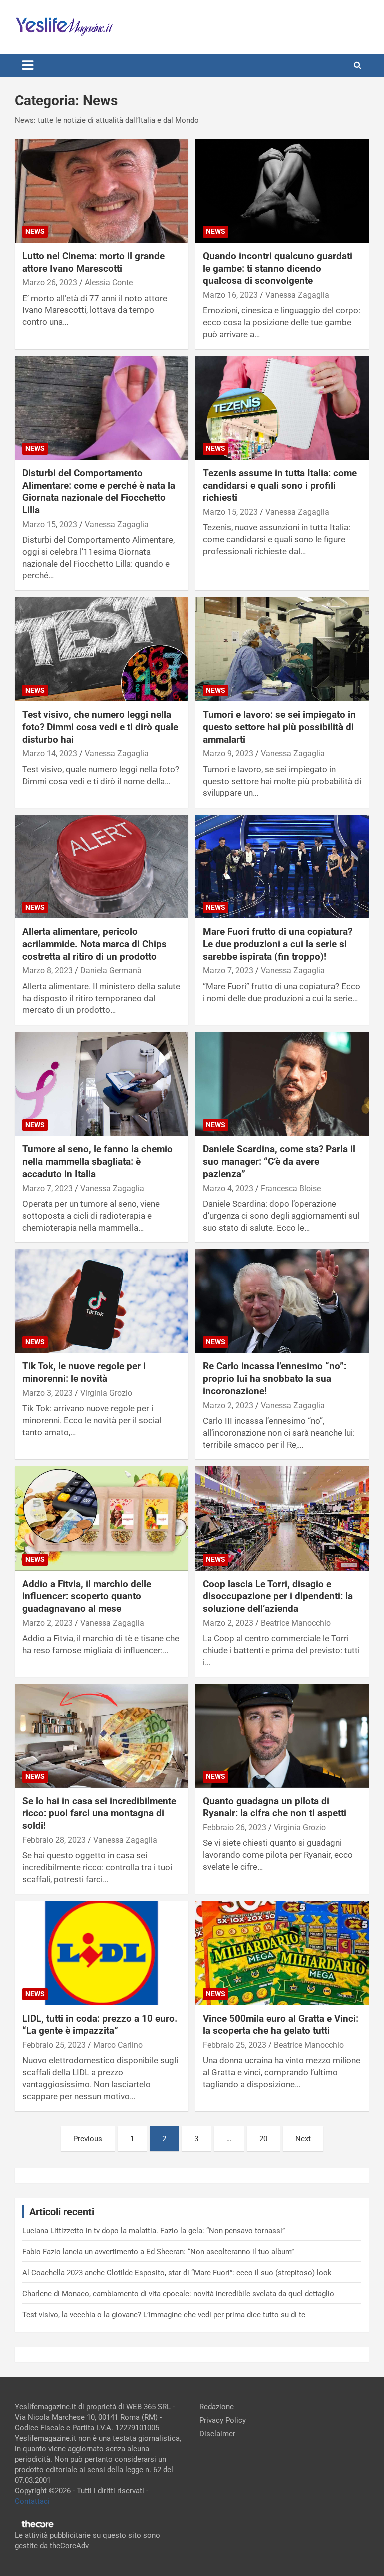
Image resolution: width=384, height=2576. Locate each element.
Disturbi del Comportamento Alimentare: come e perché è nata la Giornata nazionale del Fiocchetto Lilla (99, 492)
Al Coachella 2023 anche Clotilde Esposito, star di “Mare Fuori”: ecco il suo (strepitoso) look (177, 2273)
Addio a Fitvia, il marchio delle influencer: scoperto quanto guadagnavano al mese (87, 1596)
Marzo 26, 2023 (50, 282)
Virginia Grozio (106, 1393)
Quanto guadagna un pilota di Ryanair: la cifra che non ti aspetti (275, 1807)
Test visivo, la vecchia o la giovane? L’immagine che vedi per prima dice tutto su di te (164, 2315)
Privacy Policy (223, 2420)
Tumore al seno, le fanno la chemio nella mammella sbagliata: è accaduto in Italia (98, 1161)
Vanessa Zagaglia (297, 295)
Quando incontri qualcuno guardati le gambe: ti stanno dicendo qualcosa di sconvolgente (278, 268)
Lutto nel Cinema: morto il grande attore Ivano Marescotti (94, 262)
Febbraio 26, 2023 (235, 1828)
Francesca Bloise (291, 1188)
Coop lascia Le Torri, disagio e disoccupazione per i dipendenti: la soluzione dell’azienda (278, 1596)
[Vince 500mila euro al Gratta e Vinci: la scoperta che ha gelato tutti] (282, 1953)
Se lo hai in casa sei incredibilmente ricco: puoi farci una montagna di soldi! (99, 1813)
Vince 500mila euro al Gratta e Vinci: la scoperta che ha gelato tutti (281, 2025)
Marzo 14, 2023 (50, 753)
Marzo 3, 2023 (48, 1393)
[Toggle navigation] (28, 65)
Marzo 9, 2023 (228, 753)
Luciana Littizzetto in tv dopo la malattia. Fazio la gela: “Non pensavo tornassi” (154, 2231)
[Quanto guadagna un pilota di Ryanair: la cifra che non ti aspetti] (282, 1736)
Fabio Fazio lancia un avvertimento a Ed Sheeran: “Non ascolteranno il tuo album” (158, 2252)
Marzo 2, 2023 (228, 1406)
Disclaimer (217, 2434)
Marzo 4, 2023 (228, 1188)
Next (303, 2139)
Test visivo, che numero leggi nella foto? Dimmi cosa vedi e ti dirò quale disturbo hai (100, 727)
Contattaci (32, 2501)
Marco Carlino (118, 2045)
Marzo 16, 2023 (230, 295)
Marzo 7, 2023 (228, 971)
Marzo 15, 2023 (50, 525)
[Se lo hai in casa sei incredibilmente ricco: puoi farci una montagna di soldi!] (102, 1736)
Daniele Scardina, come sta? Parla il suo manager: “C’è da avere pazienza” (279, 1161)
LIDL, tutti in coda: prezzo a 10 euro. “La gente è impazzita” (100, 2025)
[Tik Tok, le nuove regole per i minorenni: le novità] (102, 1301)
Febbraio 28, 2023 (54, 1840)
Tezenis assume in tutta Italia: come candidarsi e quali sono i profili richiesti (280, 485)
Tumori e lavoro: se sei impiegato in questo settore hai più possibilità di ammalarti (279, 727)
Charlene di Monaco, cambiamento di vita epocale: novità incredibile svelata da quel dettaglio (178, 2294)
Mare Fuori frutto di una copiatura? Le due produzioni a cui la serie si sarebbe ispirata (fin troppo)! (278, 944)
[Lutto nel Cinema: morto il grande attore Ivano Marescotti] (102, 191)
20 (263, 2139)
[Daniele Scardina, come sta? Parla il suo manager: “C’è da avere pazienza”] (282, 1084)
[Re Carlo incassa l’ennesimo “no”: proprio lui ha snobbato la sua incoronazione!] (282, 1301)
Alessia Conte (109, 282)
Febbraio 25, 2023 (54, 2045)
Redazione (217, 2407)
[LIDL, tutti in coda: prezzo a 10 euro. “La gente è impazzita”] (102, 1953)
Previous (88, 2139)
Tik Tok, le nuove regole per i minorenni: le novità (84, 1372)
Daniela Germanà (111, 971)
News (35, 231)
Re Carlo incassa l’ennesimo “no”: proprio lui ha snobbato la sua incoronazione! (275, 1378)
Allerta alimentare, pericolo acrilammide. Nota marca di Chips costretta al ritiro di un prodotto (95, 944)
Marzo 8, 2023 (48, 971)
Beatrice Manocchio (296, 1623)
